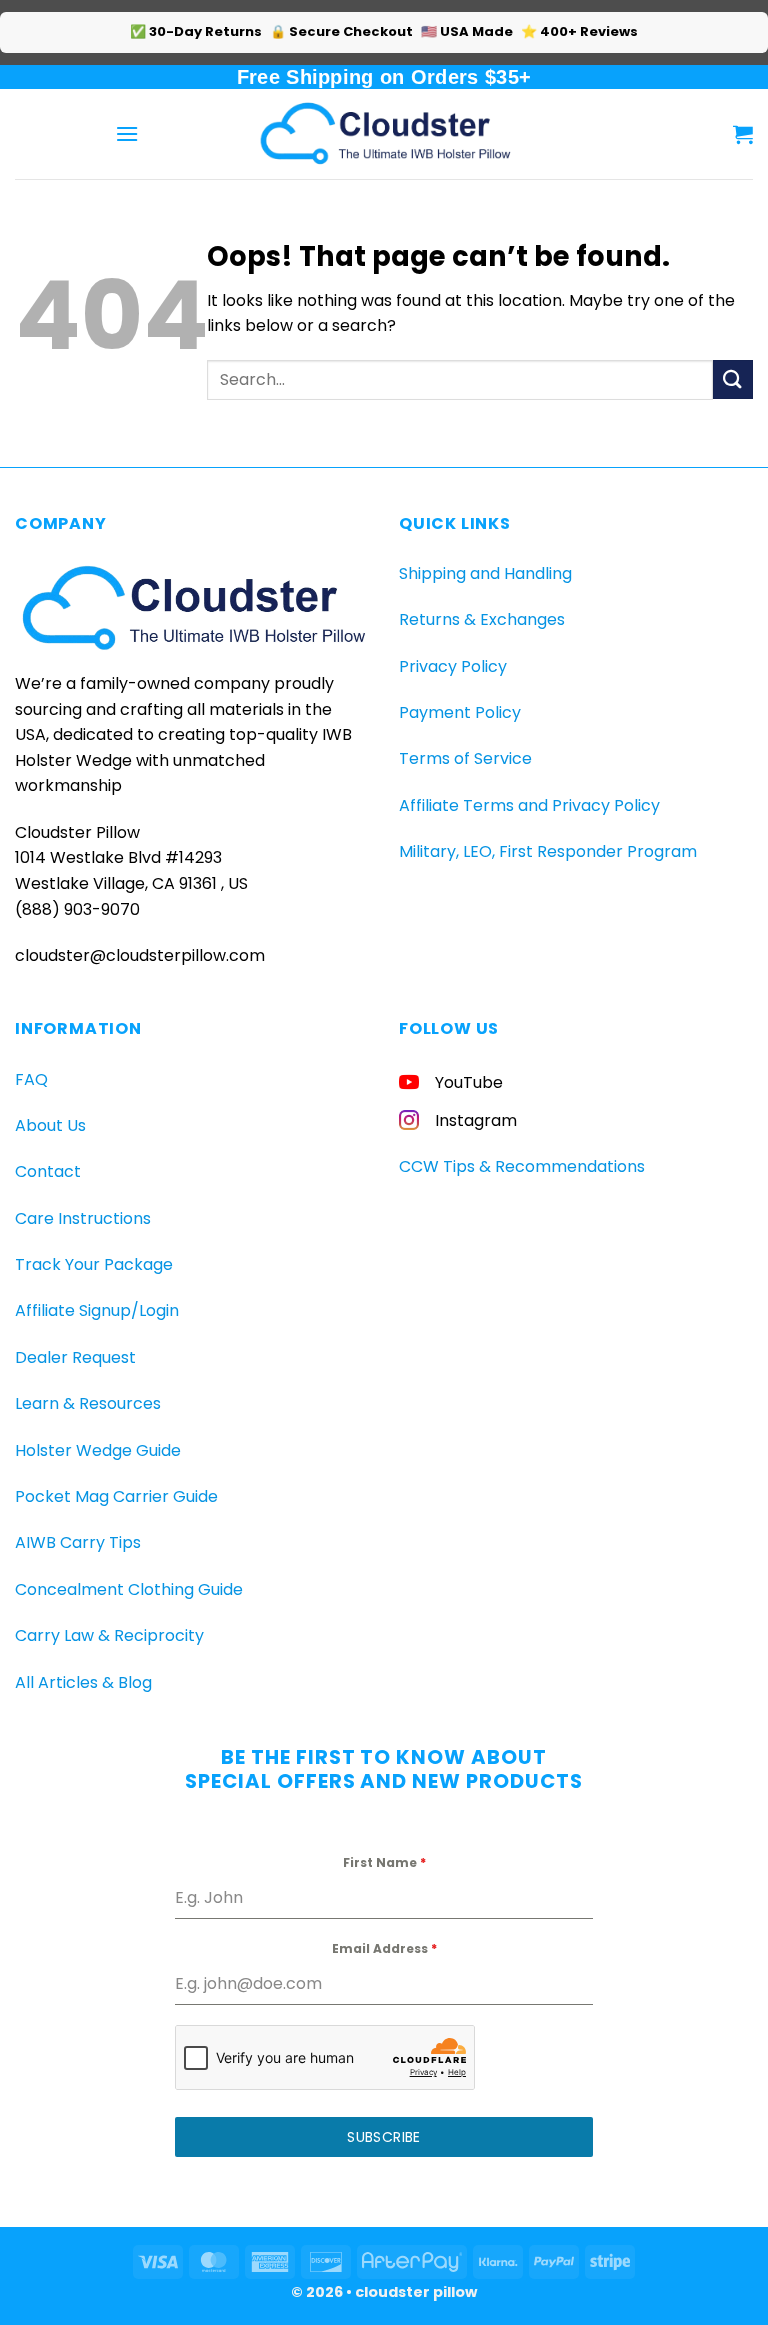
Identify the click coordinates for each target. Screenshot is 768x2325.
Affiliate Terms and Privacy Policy (529, 805)
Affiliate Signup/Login (97, 1310)
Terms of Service (465, 758)
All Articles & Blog (83, 1682)
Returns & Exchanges (482, 619)
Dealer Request (75, 1357)
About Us (50, 1125)
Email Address (384, 1948)
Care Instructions (83, 1218)
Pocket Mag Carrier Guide (116, 1496)
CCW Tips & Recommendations (522, 1166)
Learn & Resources (88, 1403)
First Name (384, 1862)
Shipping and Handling (485, 573)
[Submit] (733, 379)
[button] (127, 133)
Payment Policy (460, 712)
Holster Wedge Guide (98, 1450)
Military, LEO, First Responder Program (548, 851)
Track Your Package (94, 1264)
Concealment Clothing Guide (129, 1589)
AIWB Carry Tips (78, 1542)
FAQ (31, 1079)
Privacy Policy (453, 666)
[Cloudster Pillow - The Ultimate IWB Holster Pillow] (384, 133)
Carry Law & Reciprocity (109, 1635)
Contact (48, 1171)
